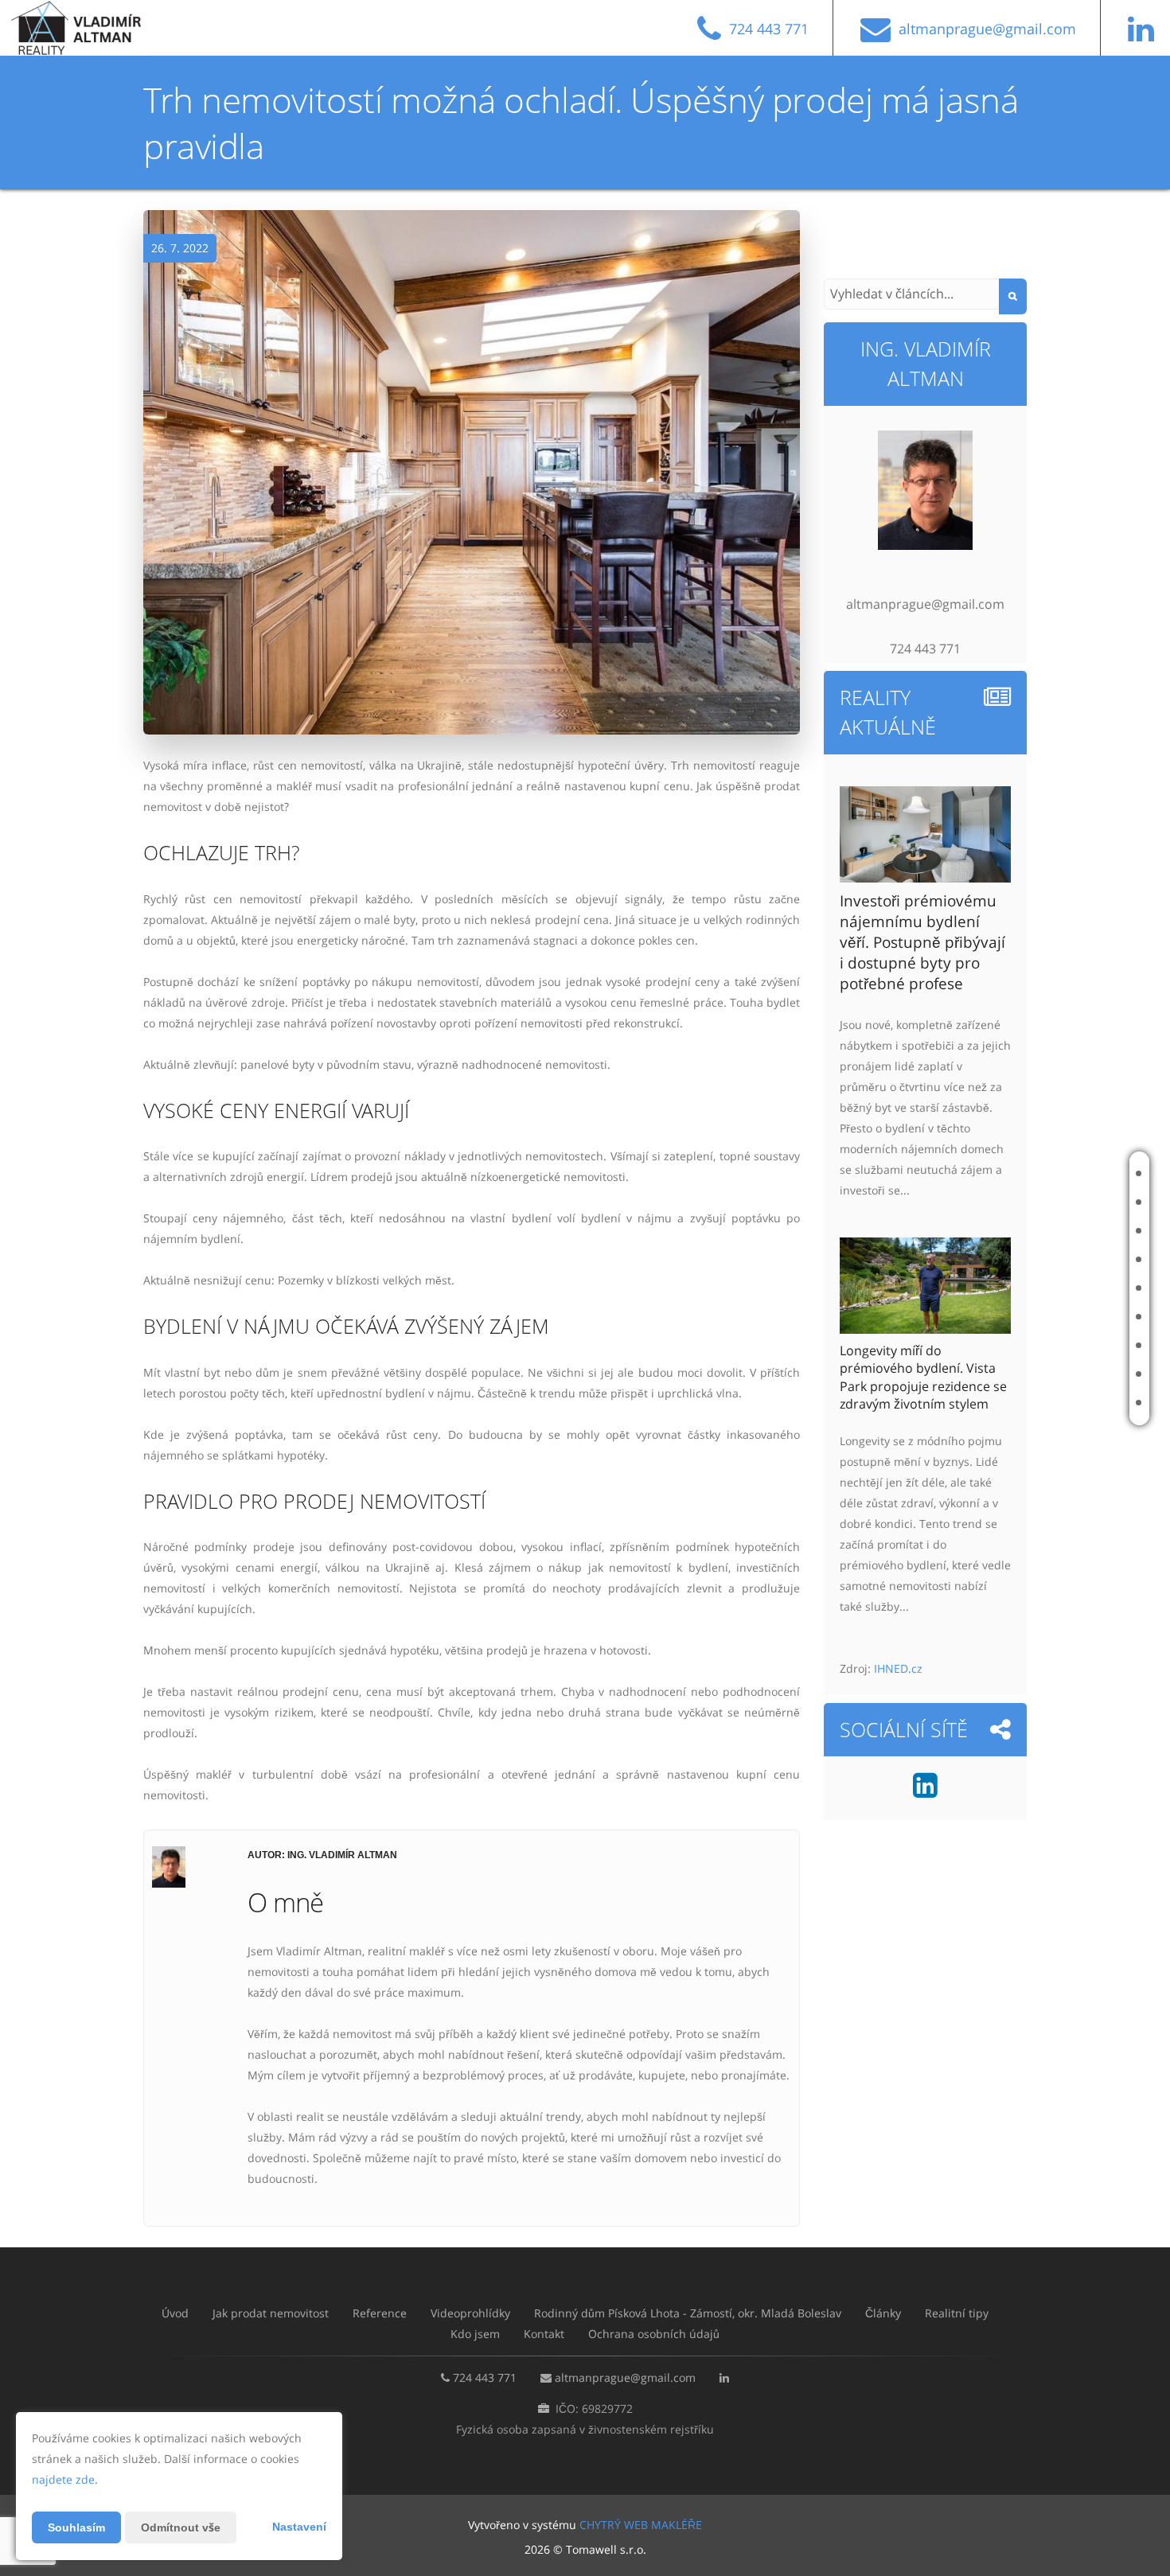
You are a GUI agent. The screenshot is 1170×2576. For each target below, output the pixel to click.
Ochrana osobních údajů (654, 2334)
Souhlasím (76, 2527)
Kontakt (1059, 1403)
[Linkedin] (925, 1791)
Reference (1064, 1231)
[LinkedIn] (1145, 35)
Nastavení (299, 2527)
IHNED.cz (898, 1668)
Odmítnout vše (181, 2527)
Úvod (1051, 1173)
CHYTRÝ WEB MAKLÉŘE (641, 2525)
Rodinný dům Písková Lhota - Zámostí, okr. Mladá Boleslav (967, 1288)
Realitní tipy (1069, 1345)
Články (1056, 1317)
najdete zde (63, 2479)
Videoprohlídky (1077, 1259)
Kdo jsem (1060, 1374)
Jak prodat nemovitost (1059, 1202)
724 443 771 (485, 2377)
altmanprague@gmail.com (625, 2377)
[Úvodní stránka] (90, 28)
